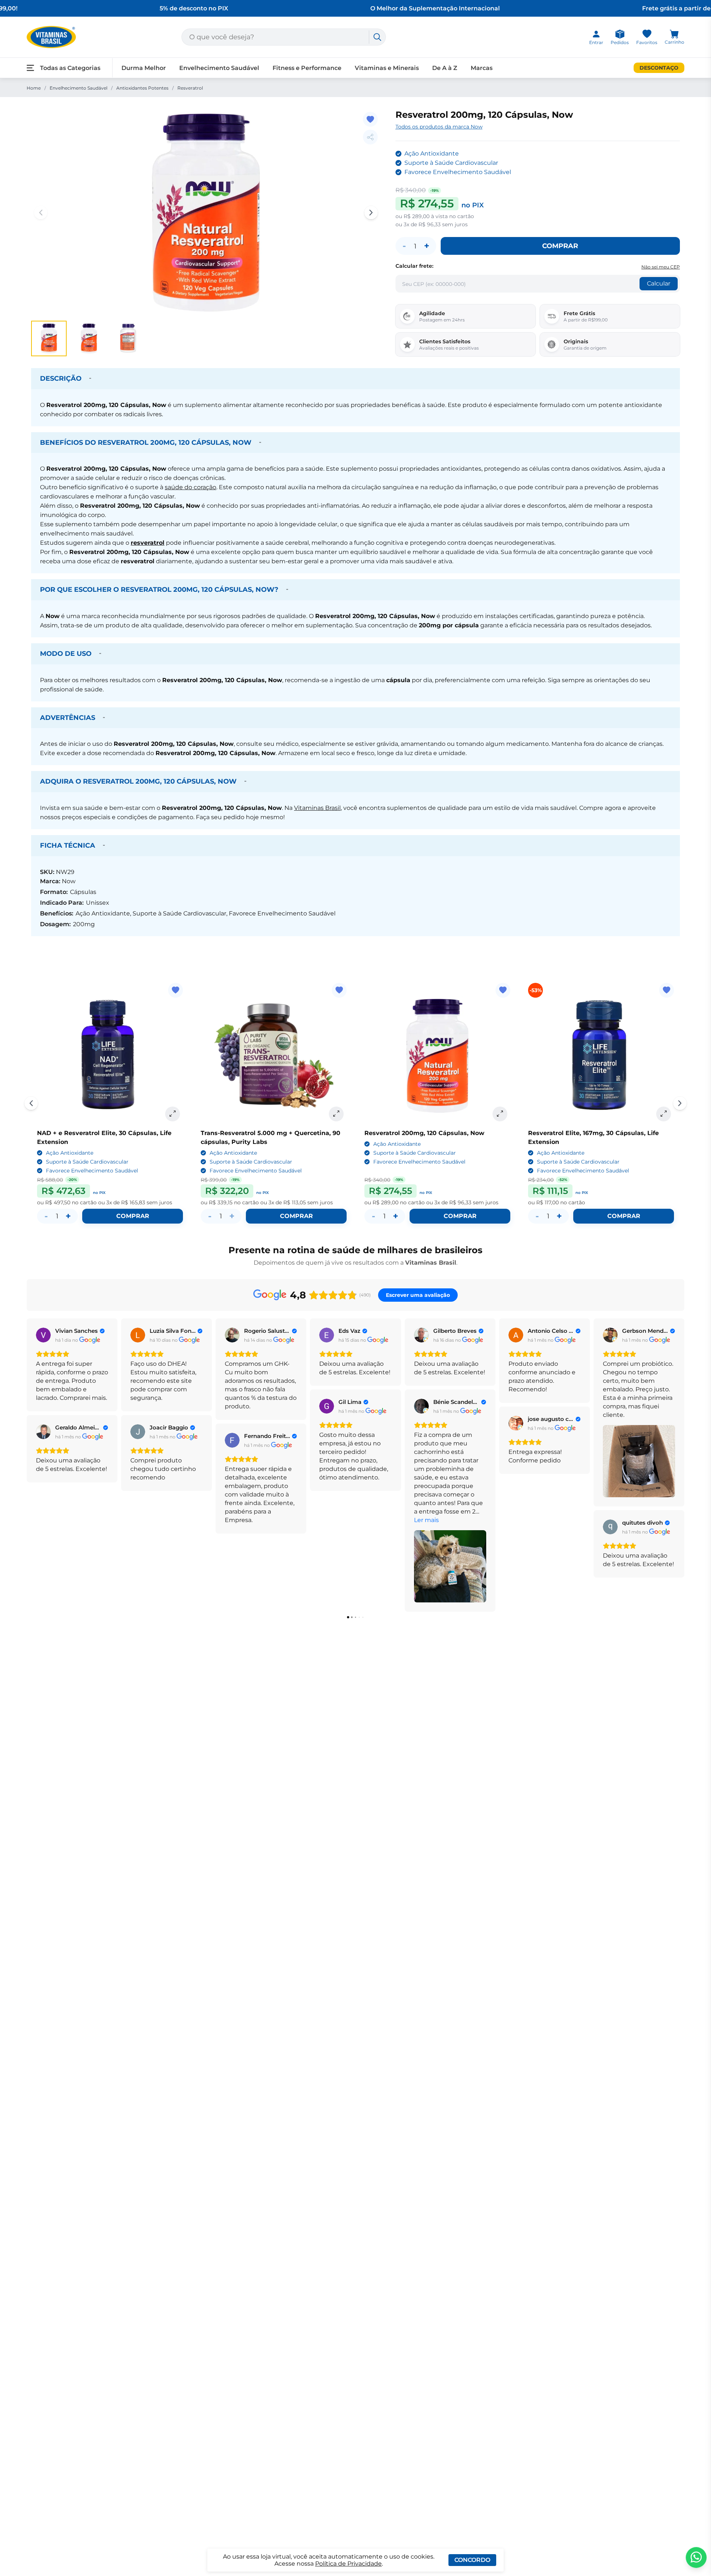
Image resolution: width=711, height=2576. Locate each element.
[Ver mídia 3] (129, 338)
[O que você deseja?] (377, 37)
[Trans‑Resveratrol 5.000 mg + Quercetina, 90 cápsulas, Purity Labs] (274, 1056)
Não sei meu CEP (661, 267)
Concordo (472, 2560)
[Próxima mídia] (371, 213)
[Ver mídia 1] (49, 338)
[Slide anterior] (31, 1103)
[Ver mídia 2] (89, 338)
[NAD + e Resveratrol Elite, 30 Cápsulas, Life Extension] (110, 1056)
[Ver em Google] (43, 1335)
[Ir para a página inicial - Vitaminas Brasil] (51, 37)
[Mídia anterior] (41, 213)
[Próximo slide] (680, 1103)
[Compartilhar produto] (370, 137)
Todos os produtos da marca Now (439, 127)
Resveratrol (190, 88)
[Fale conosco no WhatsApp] (696, 2557)
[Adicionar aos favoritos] (370, 119)
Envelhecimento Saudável (79, 88)
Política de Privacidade (348, 2564)
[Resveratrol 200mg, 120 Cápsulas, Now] (437, 1056)
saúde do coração (191, 487)
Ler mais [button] (426, 1520)
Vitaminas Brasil (317, 808)
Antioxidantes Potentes (142, 88)
